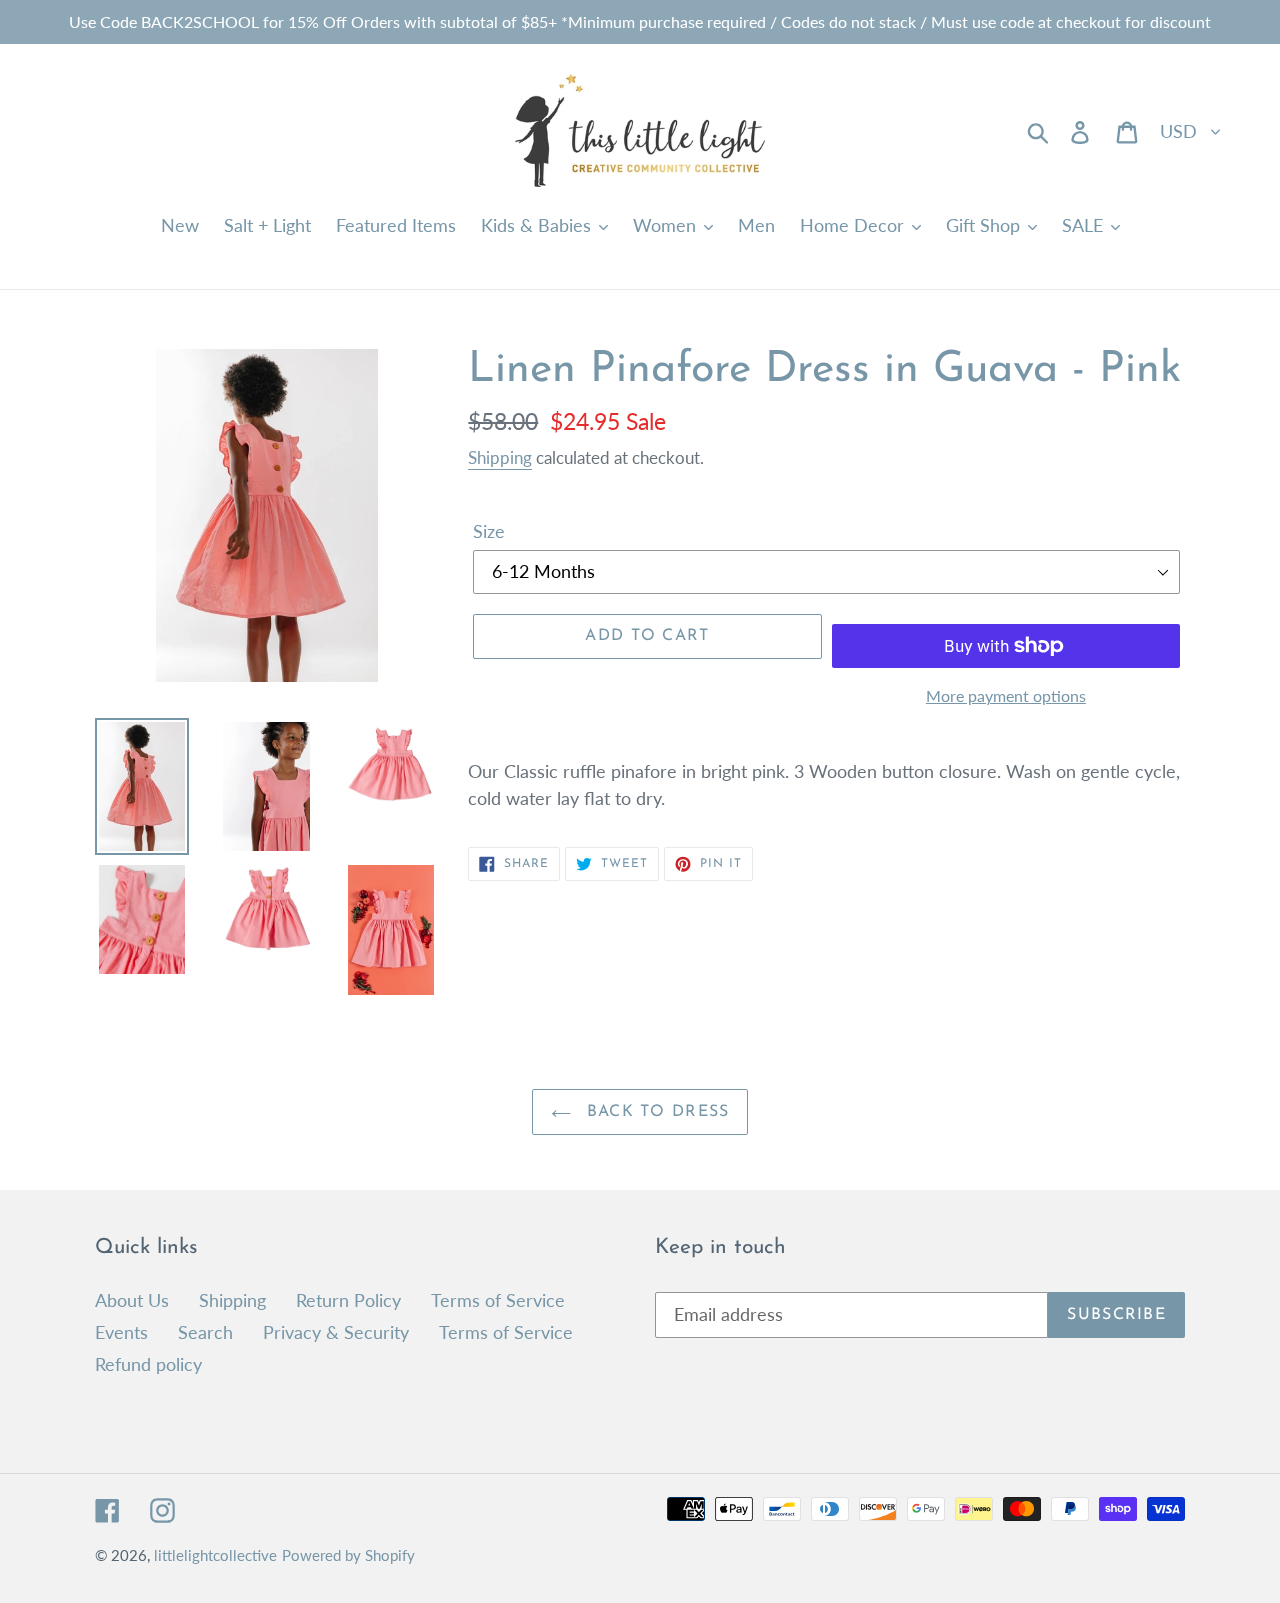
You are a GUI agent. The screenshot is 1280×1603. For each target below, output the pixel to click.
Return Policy (348, 1300)
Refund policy (148, 1364)
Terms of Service (498, 1300)
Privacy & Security (336, 1332)
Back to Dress (655, 1112)
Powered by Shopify (348, 1555)
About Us (132, 1300)
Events (121, 1332)
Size (489, 531)
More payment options (1006, 695)
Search (205, 1332)
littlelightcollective (215, 1555)
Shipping (500, 457)
